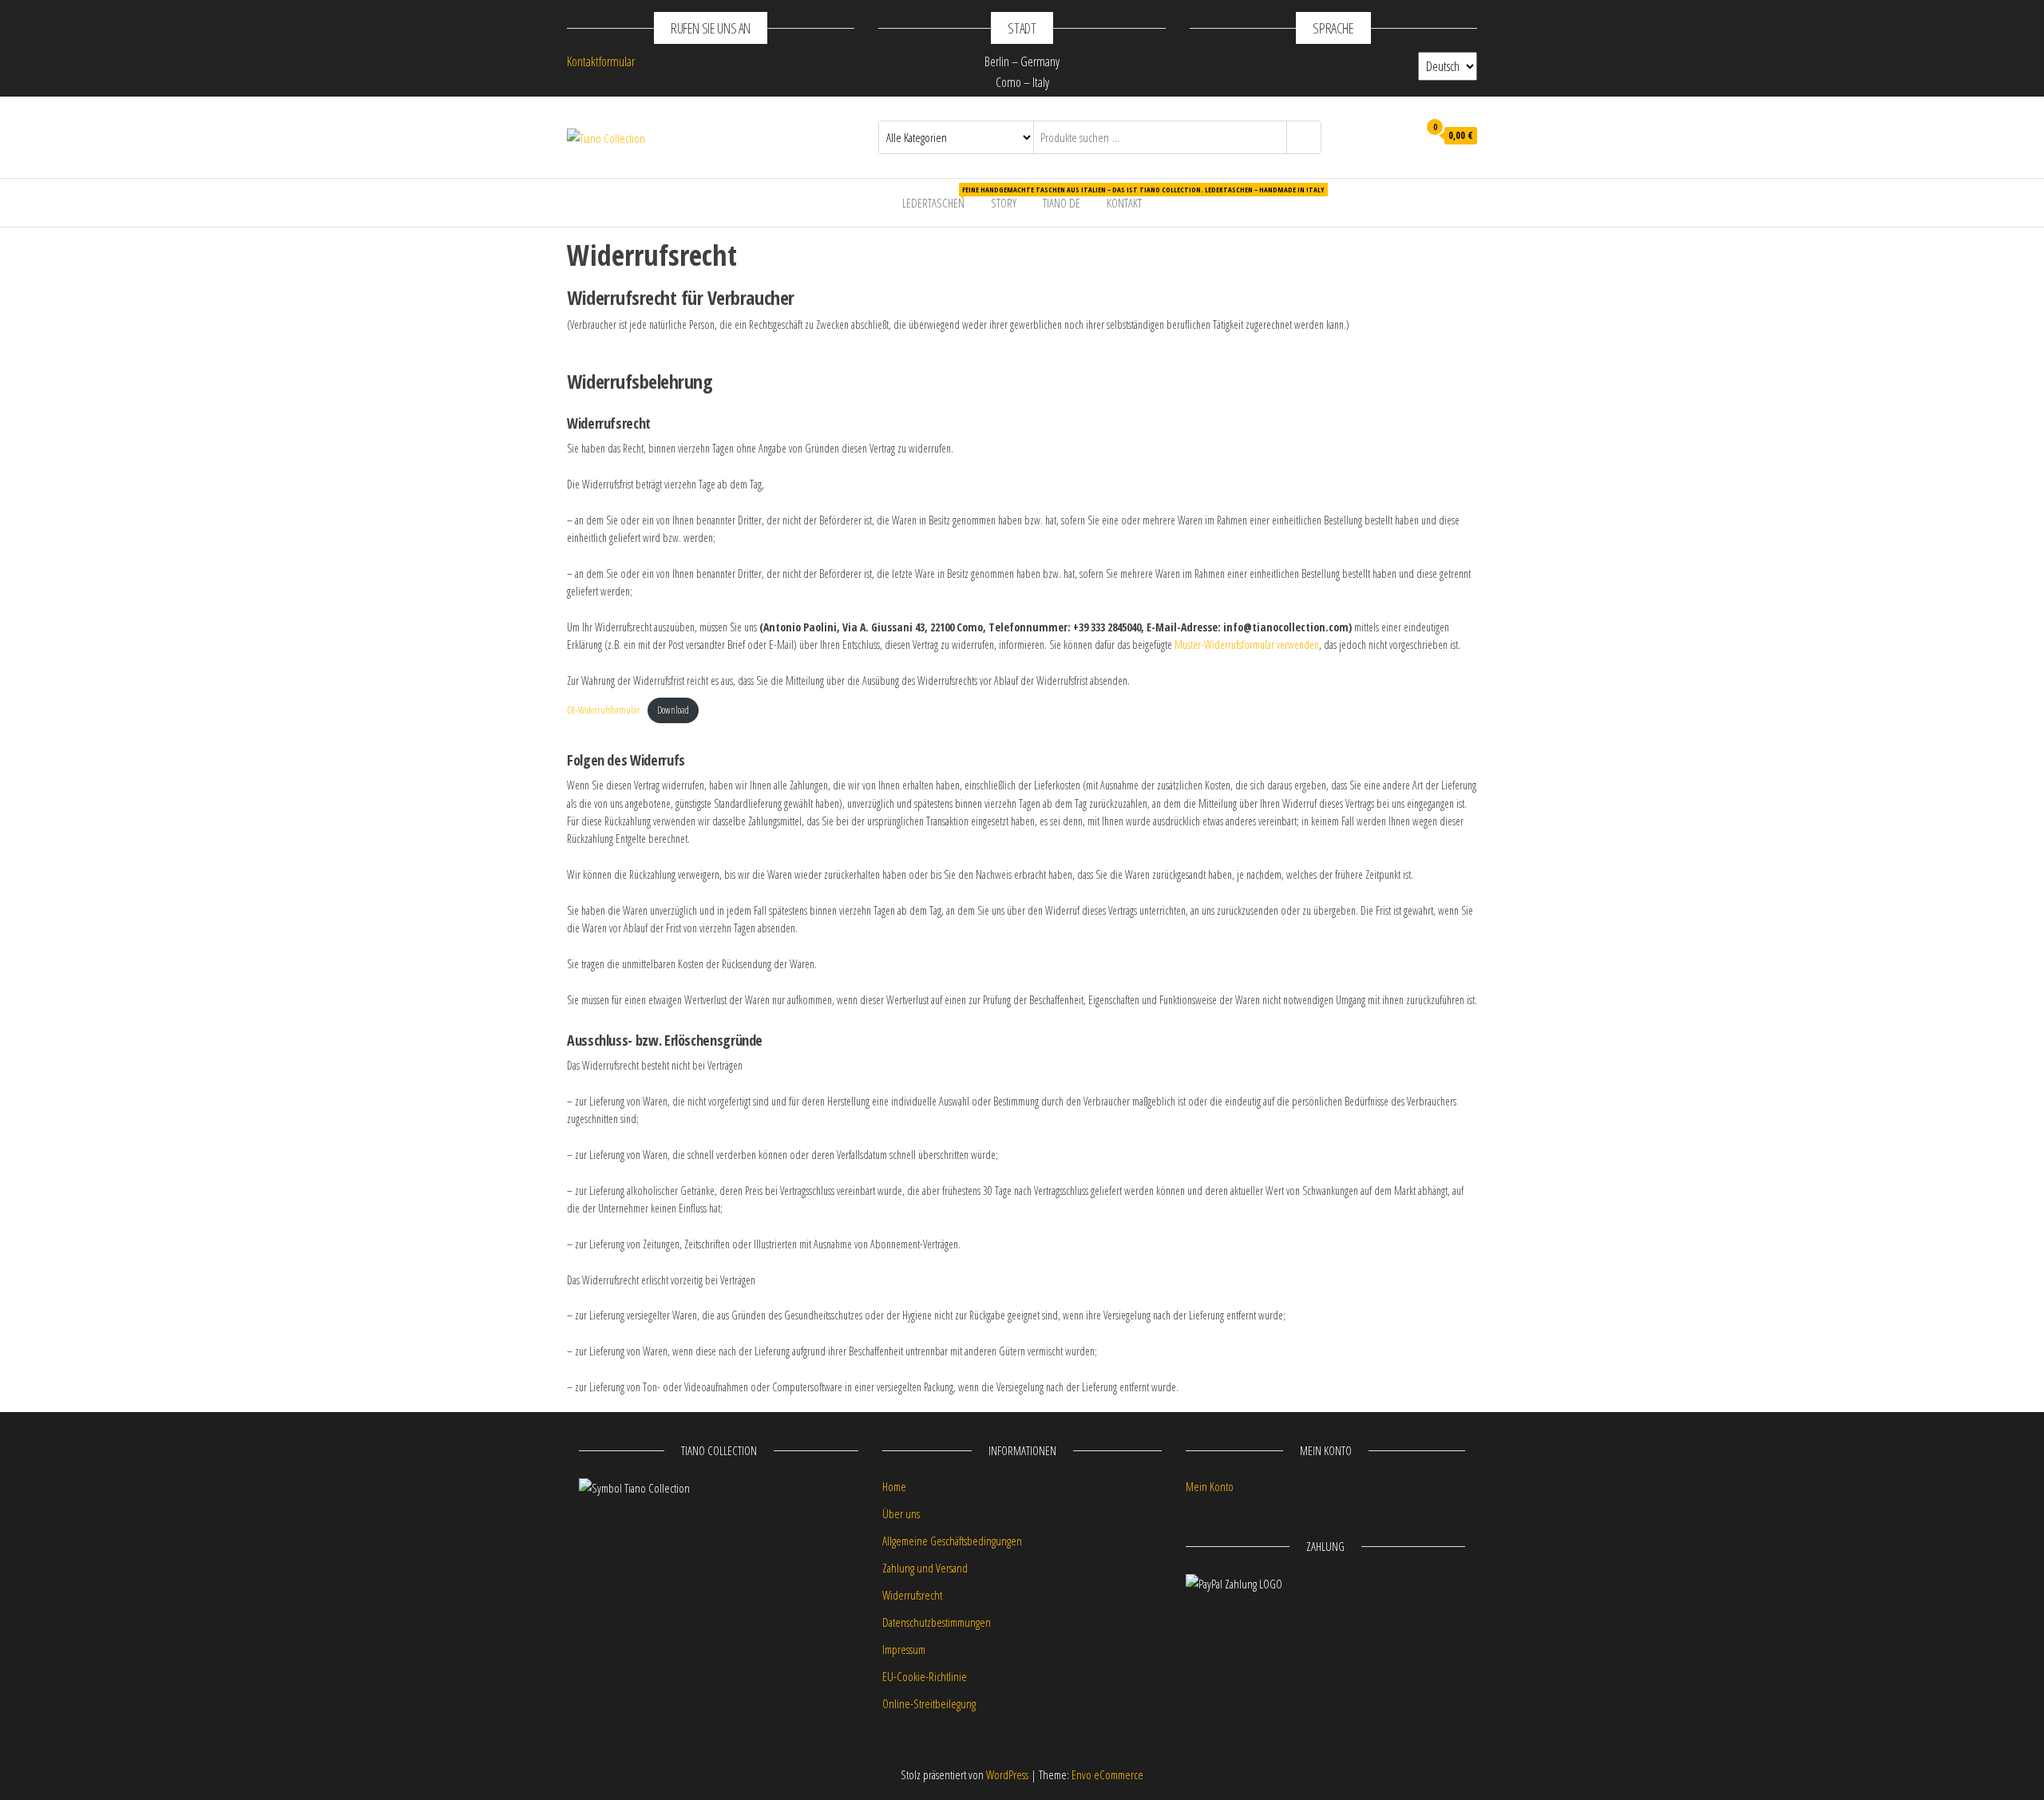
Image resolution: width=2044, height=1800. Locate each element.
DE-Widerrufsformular (604, 710)
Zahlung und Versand (925, 1568)
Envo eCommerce (1107, 1774)
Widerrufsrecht (912, 1595)
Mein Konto (1210, 1486)
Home (894, 1486)
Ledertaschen (939, 198)
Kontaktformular (601, 61)
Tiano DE (1062, 203)
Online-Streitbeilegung (929, 1703)
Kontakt (1124, 203)
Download (673, 710)
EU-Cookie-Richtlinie (925, 1676)
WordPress (1007, 1774)
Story (1004, 203)
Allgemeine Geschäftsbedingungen (952, 1541)
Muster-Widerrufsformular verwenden (1247, 645)
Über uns (901, 1513)
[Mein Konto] (1402, 136)
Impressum (904, 1649)
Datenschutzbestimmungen (937, 1622)
